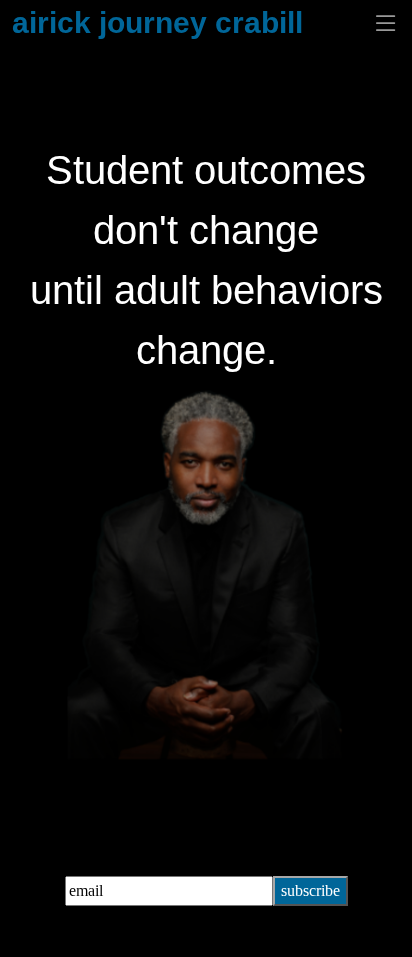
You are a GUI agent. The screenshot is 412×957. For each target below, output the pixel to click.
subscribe (310, 890)
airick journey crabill (157, 22)
